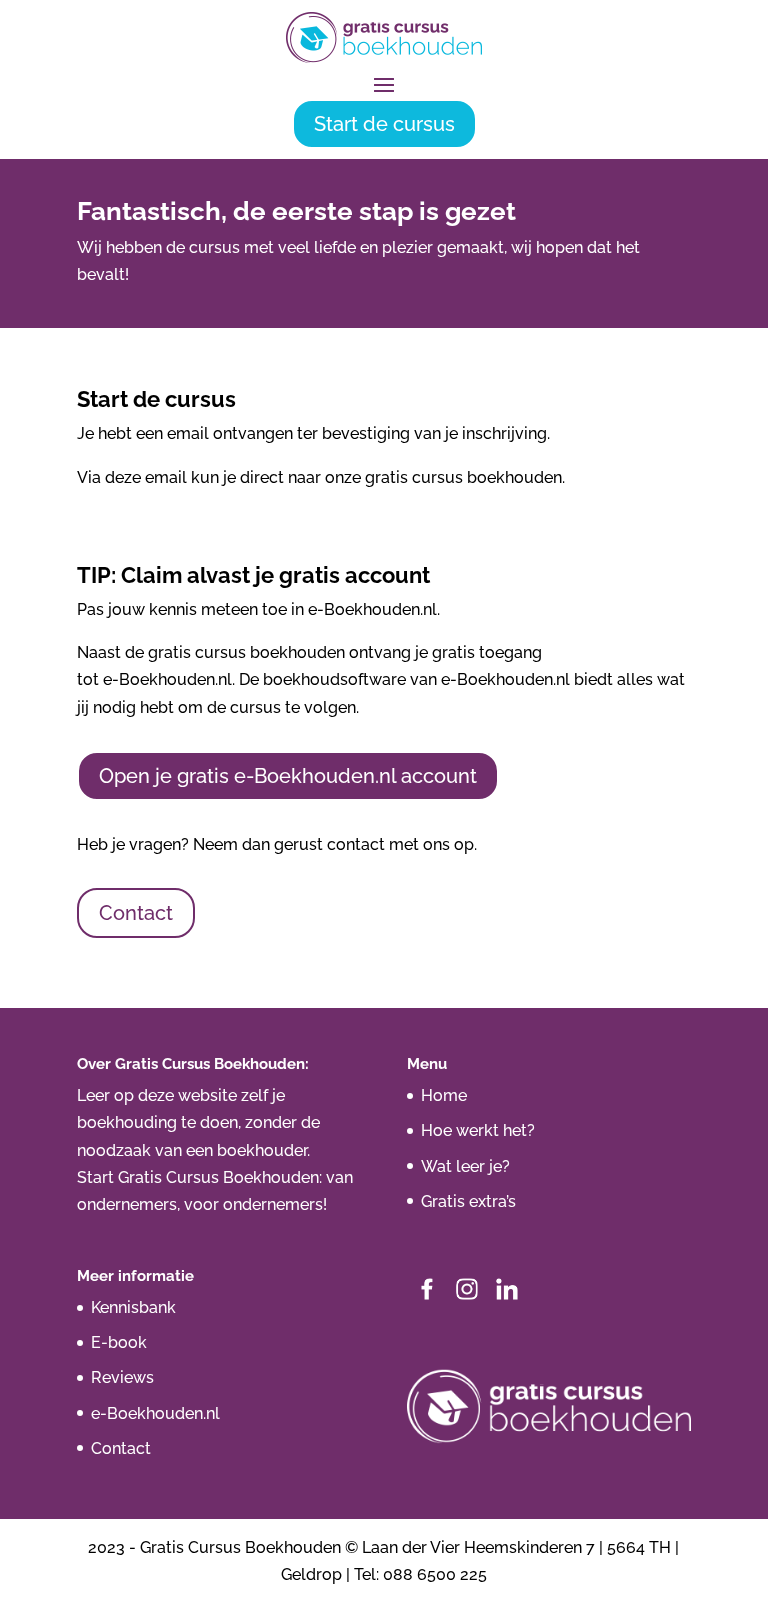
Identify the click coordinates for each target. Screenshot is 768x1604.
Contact (136, 913)
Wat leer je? (465, 1166)
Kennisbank (133, 1307)
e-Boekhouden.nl (155, 1413)
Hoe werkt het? (478, 1130)
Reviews (122, 1377)
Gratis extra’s (468, 1201)
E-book (119, 1342)
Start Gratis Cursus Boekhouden (198, 1177)
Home (444, 1095)
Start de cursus (384, 124)
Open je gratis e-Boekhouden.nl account (288, 776)
